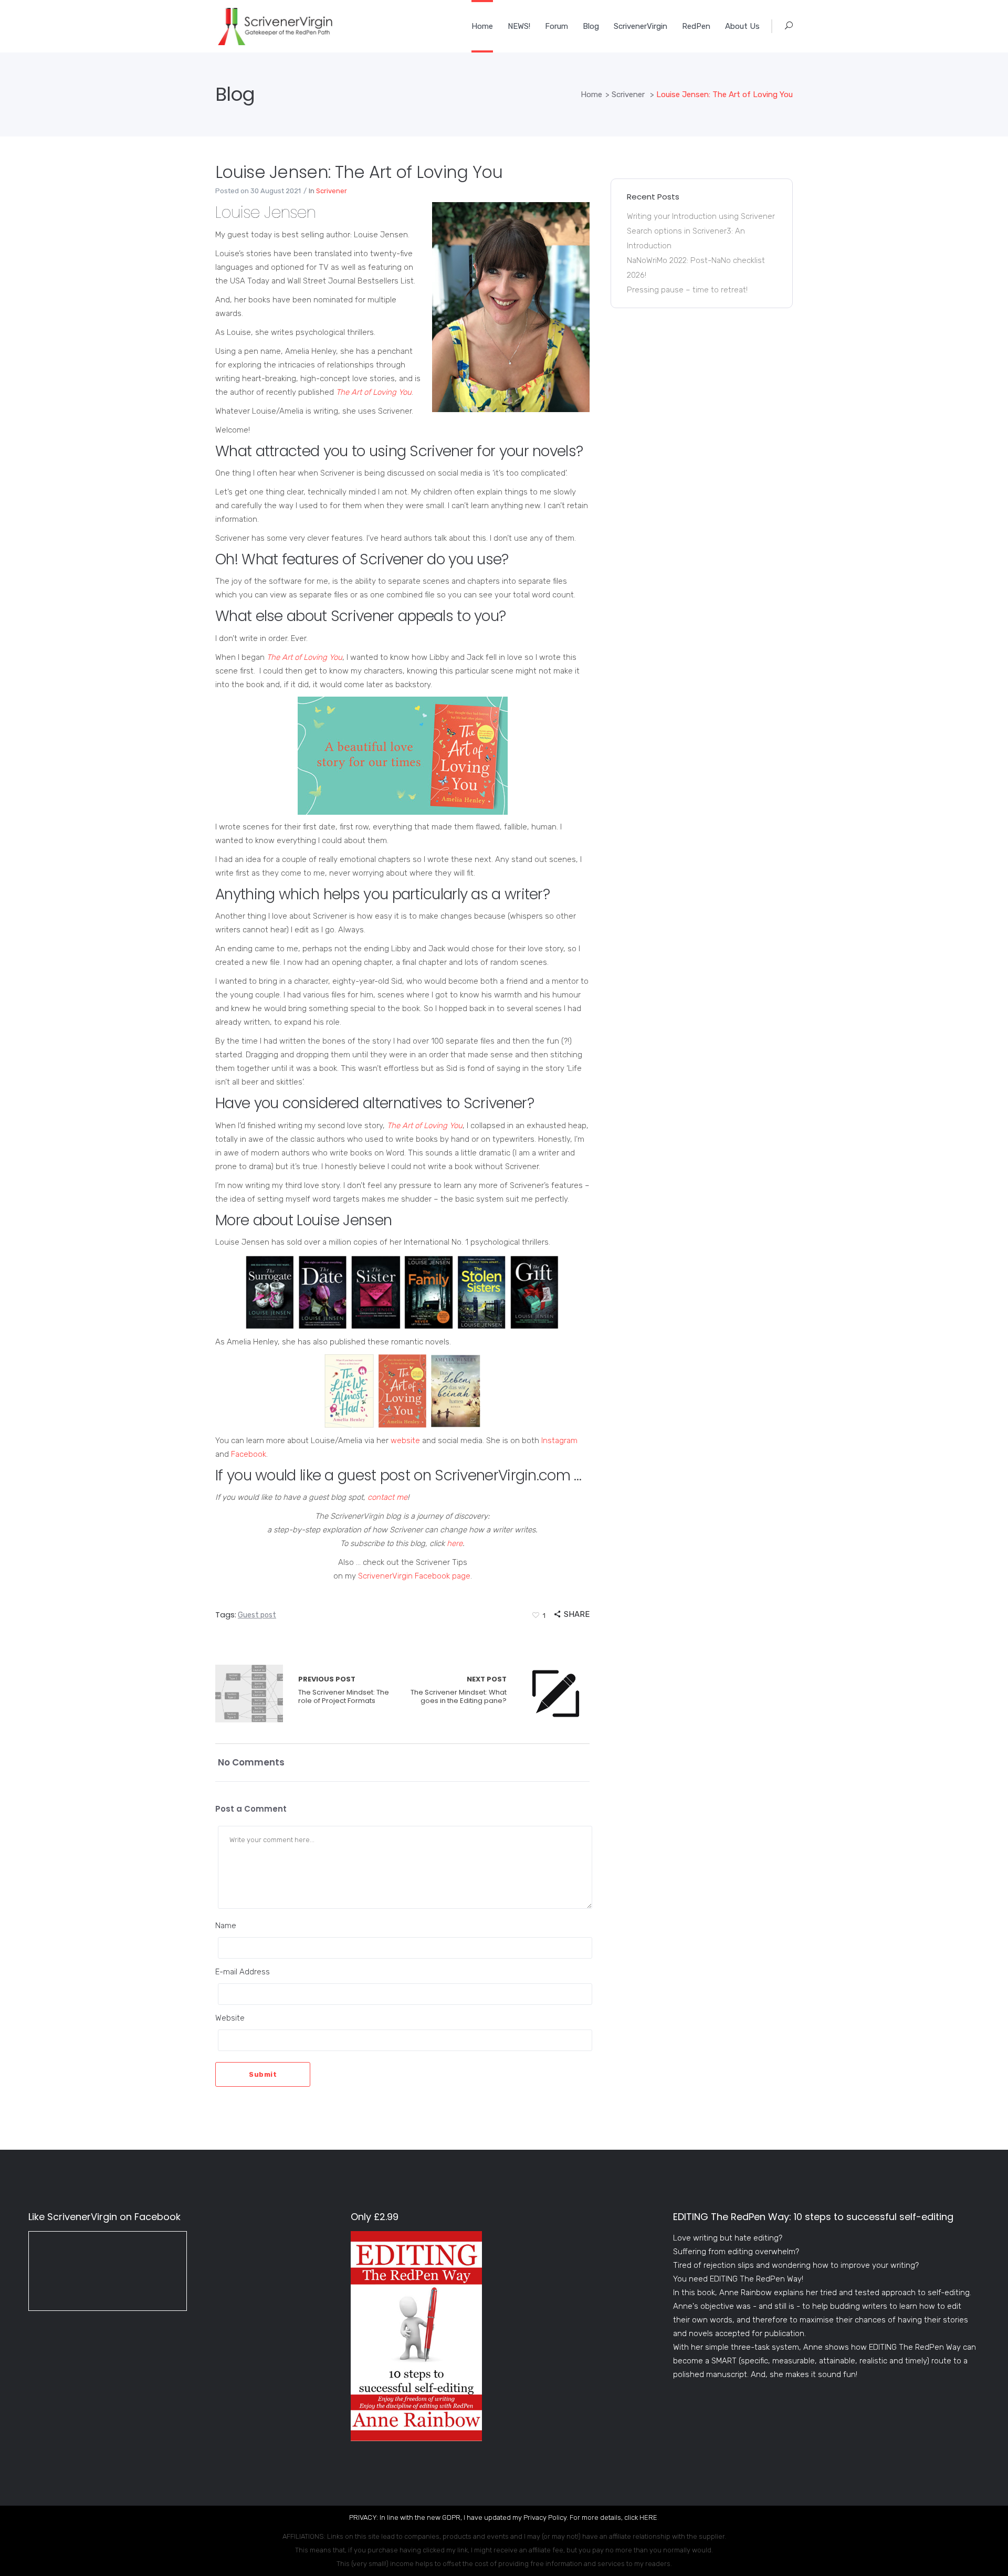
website (405, 1441)
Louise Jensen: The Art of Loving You (359, 172)
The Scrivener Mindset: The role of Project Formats (249, 1694)
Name (226, 1926)
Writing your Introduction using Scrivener (701, 216)
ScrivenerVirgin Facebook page (414, 1576)
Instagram (559, 1441)
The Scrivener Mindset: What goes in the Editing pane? (459, 1690)
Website (230, 2018)
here (455, 1543)
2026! (637, 275)
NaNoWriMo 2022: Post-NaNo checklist (696, 260)
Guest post (257, 1615)
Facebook (249, 1454)
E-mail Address (243, 1972)
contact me (387, 1497)
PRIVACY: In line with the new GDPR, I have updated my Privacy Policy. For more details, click (494, 2517)
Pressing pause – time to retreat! (687, 290)
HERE (648, 2517)
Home (591, 94)
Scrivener (628, 94)
